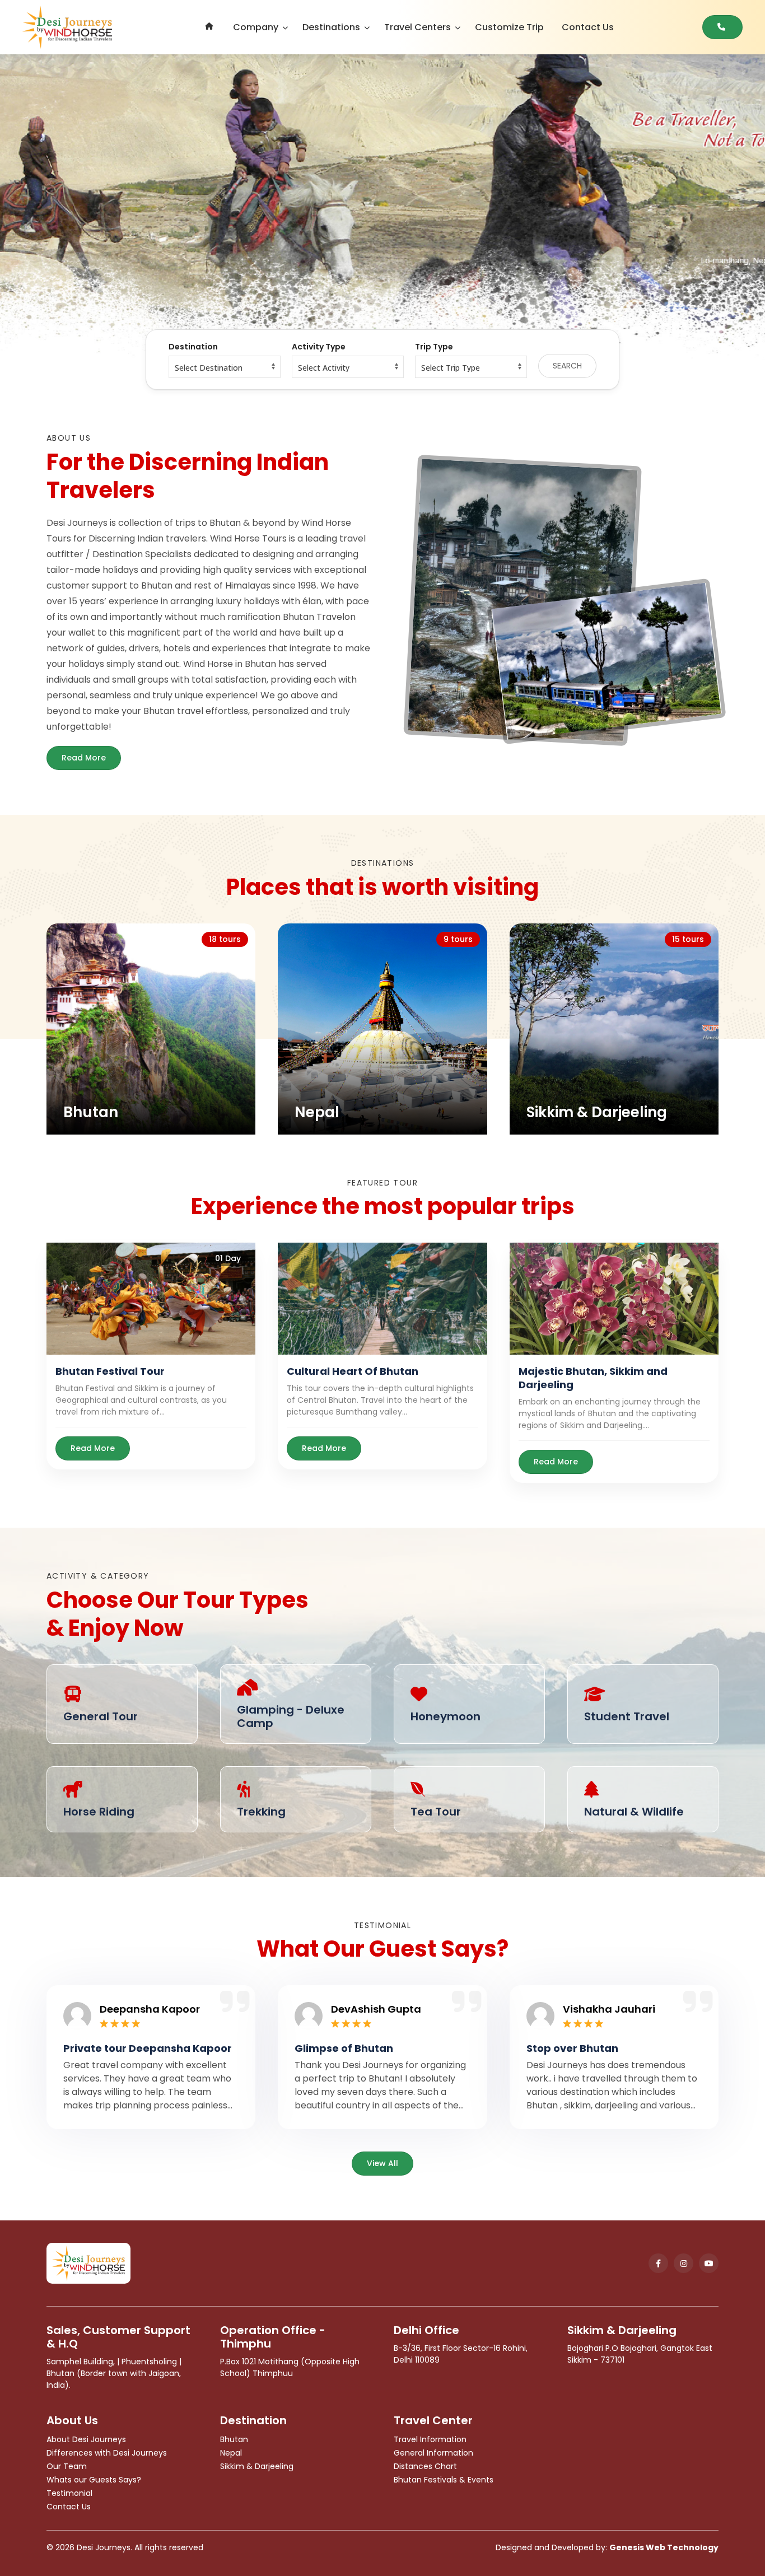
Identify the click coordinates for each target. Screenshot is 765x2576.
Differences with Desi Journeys (107, 2453)
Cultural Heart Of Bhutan (353, 1371)
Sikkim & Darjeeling (257, 2466)
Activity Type (319, 347)
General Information (433, 2453)
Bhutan (234, 2439)
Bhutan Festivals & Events (444, 2480)
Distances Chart (425, 2466)
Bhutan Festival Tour (110, 1371)
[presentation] (76, 207)
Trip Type (434, 347)
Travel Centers (418, 27)
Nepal (231, 2453)
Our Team (67, 2466)
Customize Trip (509, 27)
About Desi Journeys (86, 2439)
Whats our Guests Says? (94, 2480)
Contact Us (588, 27)
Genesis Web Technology (664, 2547)
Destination (193, 347)
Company (256, 27)
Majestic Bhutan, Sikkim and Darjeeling (593, 1378)
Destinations (331, 27)
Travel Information (430, 2439)
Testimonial (69, 2493)
